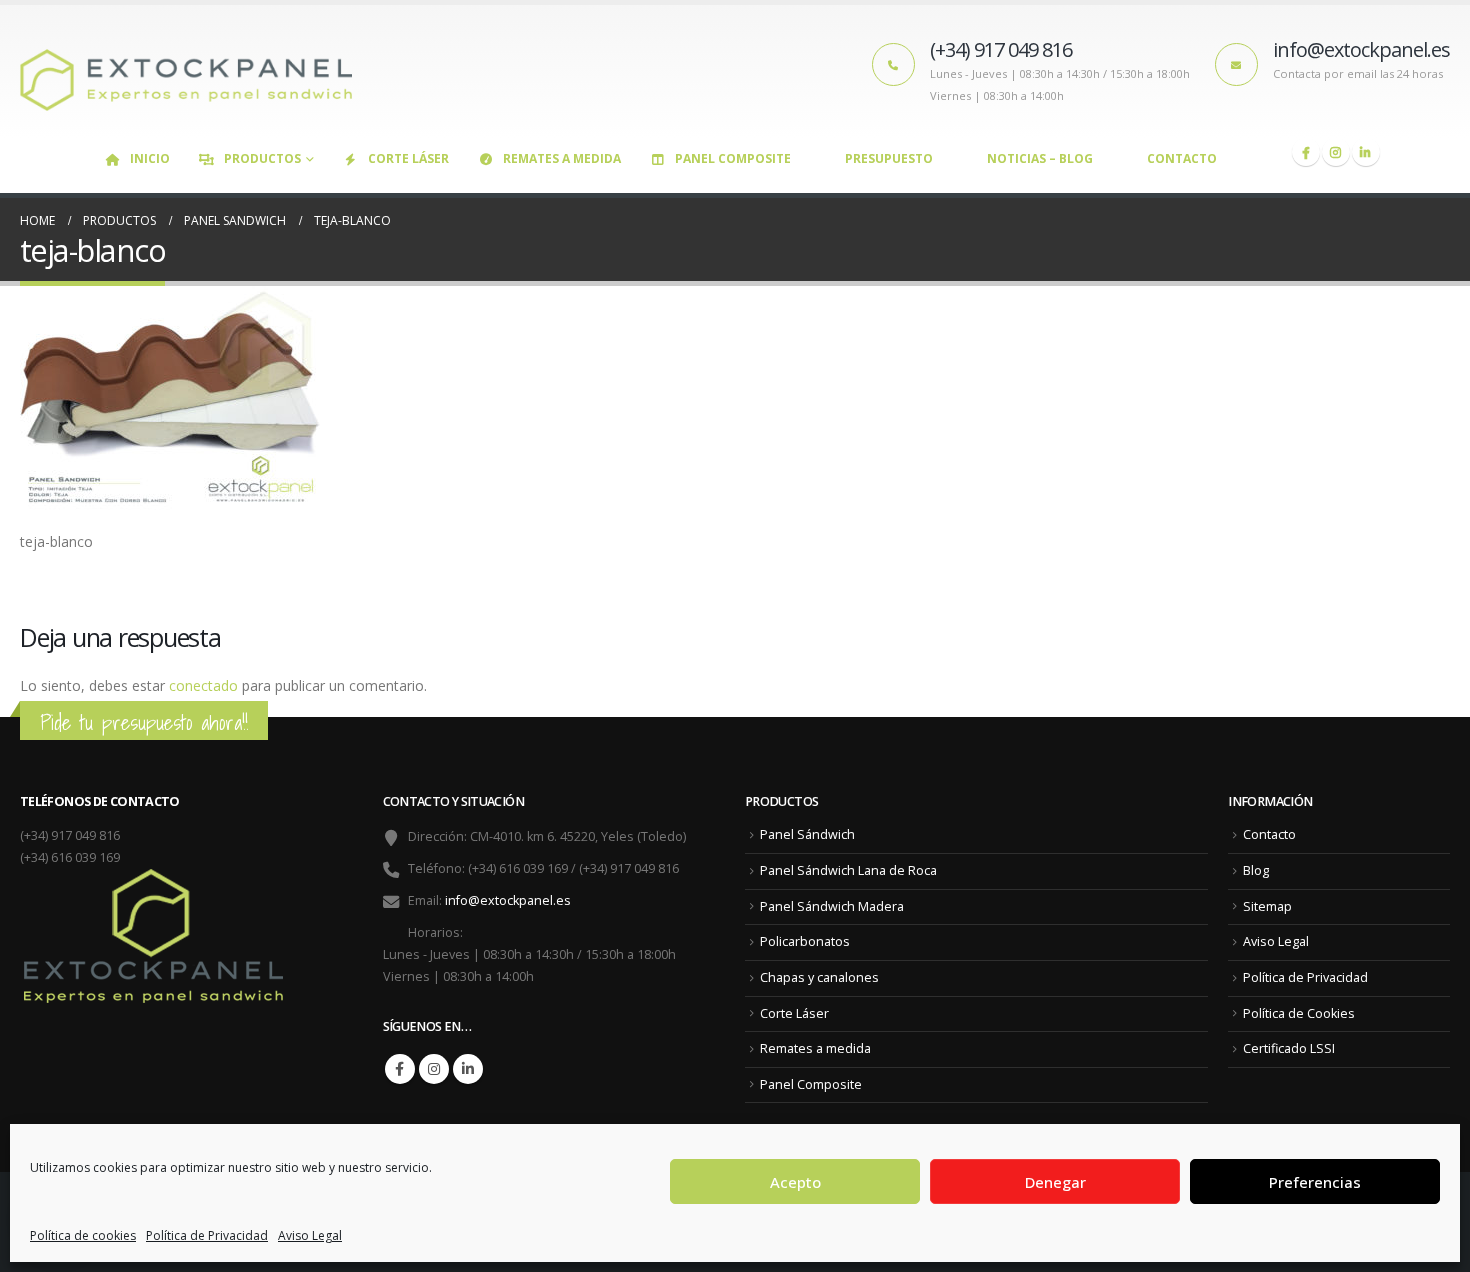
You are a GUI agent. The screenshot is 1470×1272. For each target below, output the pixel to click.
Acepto (795, 1182)
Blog (1256, 870)
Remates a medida (562, 158)
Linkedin (468, 1069)
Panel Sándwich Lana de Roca (848, 870)
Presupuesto (889, 158)
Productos (262, 158)
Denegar (1055, 1182)
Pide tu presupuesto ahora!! (144, 722)
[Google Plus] (1336, 152)
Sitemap (1267, 906)
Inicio (150, 158)
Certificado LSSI (1289, 1048)
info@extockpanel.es (508, 900)
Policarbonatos (805, 941)
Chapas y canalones (819, 977)
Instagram (434, 1069)
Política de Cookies (1299, 1013)
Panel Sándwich (807, 834)
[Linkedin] (1366, 152)
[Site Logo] (195, 71)
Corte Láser (408, 158)
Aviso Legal (310, 1235)
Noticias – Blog (1040, 158)
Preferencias (1315, 1182)
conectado (203, 685)
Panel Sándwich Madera (832, 906)
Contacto (1182, 158)
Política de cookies (83, 1235)
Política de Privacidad (207, 1235)
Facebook (400, 1069)
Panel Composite (733, 158)
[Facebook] (1306, 152)
